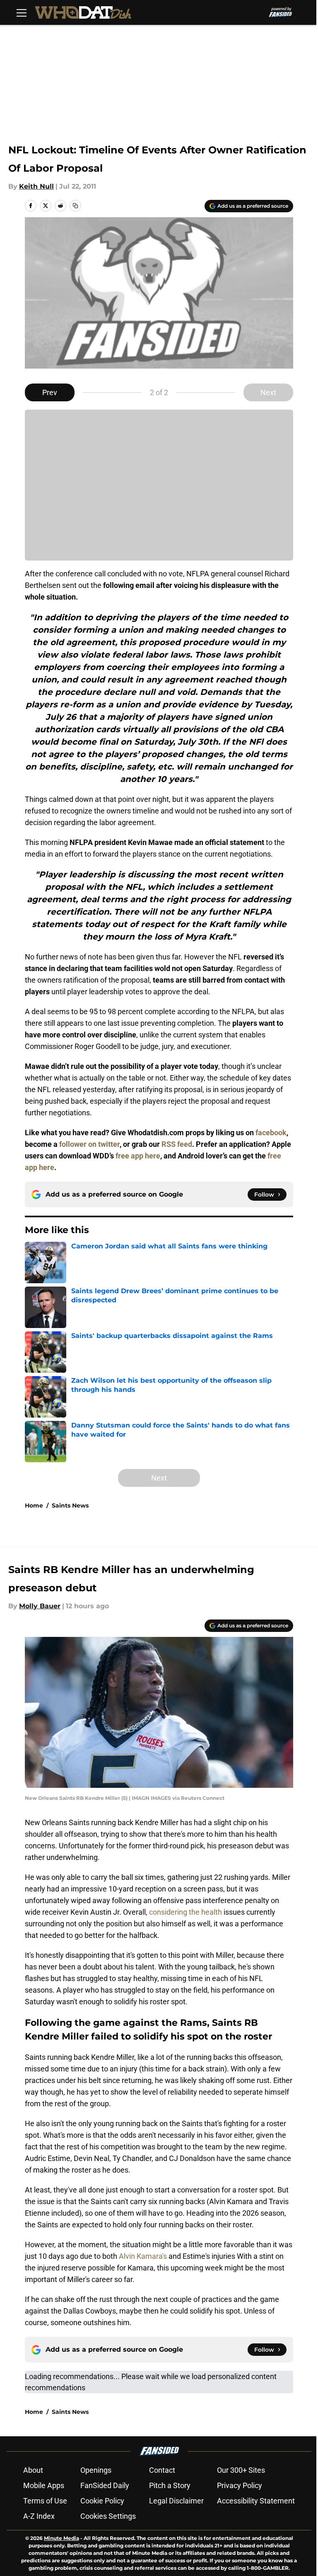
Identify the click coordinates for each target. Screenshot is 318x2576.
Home (34, 1505)
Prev (50, 392)
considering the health (185, 1912)
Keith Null (36, 186)
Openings (96, 2470)
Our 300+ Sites (241, 2470)
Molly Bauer (40, 1606)
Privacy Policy (240, 2485)
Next (268, 392)
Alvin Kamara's (143, 2256)
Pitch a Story (170, 2485)
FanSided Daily (105, 2485)
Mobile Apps (44, 2485)
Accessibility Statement (256, 2501)
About (33, 2470)
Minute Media (61, 2538)
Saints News (70, 1505)
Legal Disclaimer (176, 2501)
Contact (162, 2470)
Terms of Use (45, 2501)
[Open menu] (22, 12)
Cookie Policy (102, 2501)
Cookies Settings (108, 2516)
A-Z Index (39, 2516)
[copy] (75, 206)
